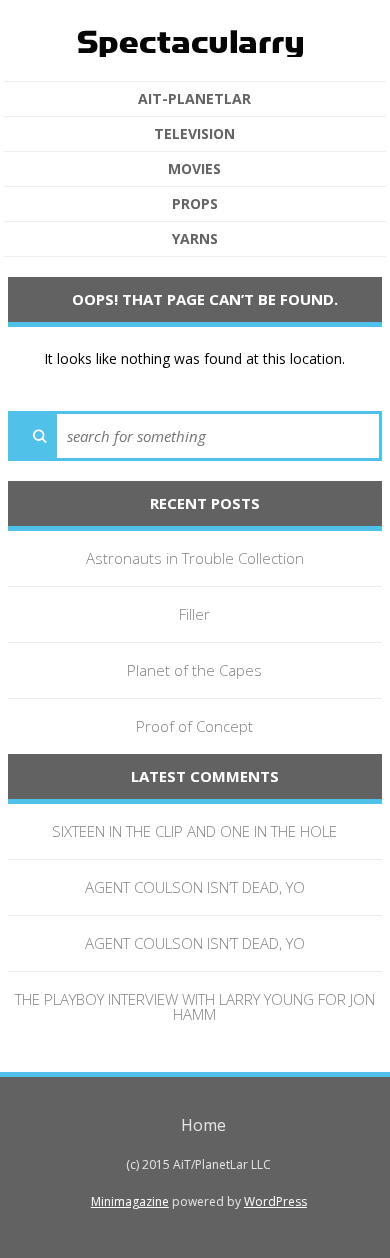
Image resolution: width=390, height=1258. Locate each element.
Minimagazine (130, 1201)
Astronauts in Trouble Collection (195, 558)
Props (195, 204)
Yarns (195, 239)
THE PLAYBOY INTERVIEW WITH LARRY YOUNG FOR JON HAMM (195, 1006)
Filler (194, 614)
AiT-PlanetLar (194, 99)
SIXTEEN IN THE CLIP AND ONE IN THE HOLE (194, 831)
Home (203, 1125)
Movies (194, 169)
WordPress (275, 1201)
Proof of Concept (194, 726)
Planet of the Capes (194, 670)
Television (194, 134)
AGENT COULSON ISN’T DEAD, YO (195, 887)
